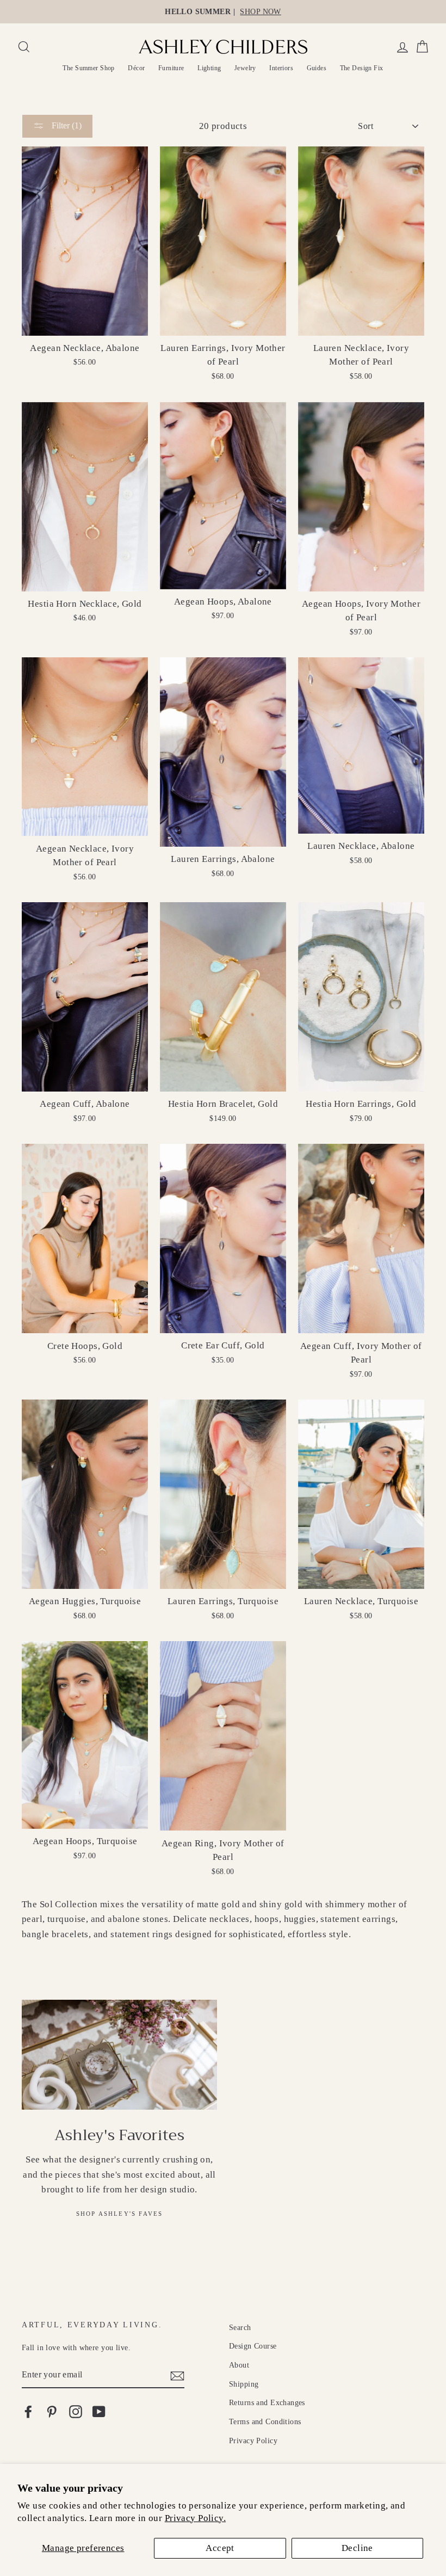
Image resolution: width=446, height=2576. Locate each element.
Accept (220, 2548)
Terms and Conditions (265, 2421)
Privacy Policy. (195, 2518)
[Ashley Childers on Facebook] (28, 2411)
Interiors (281, 68)
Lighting (209, 68)
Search (240, 2327)
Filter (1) (66, 125)
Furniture (171, 68)
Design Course (253, 2346)
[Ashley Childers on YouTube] (99, 2411)
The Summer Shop (88, 68)
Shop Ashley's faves (120, 2214)
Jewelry (245, 68)
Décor (136, 68)
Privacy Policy (253, 2441)
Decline (357, 2548)
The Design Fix (362, 68)
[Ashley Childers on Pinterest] (52, 2411)
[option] (223, 12)
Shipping (244, 2384)
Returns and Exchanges (267, 2402)
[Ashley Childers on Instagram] (76, 2411)
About (239, 2365)
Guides (317, 68)
